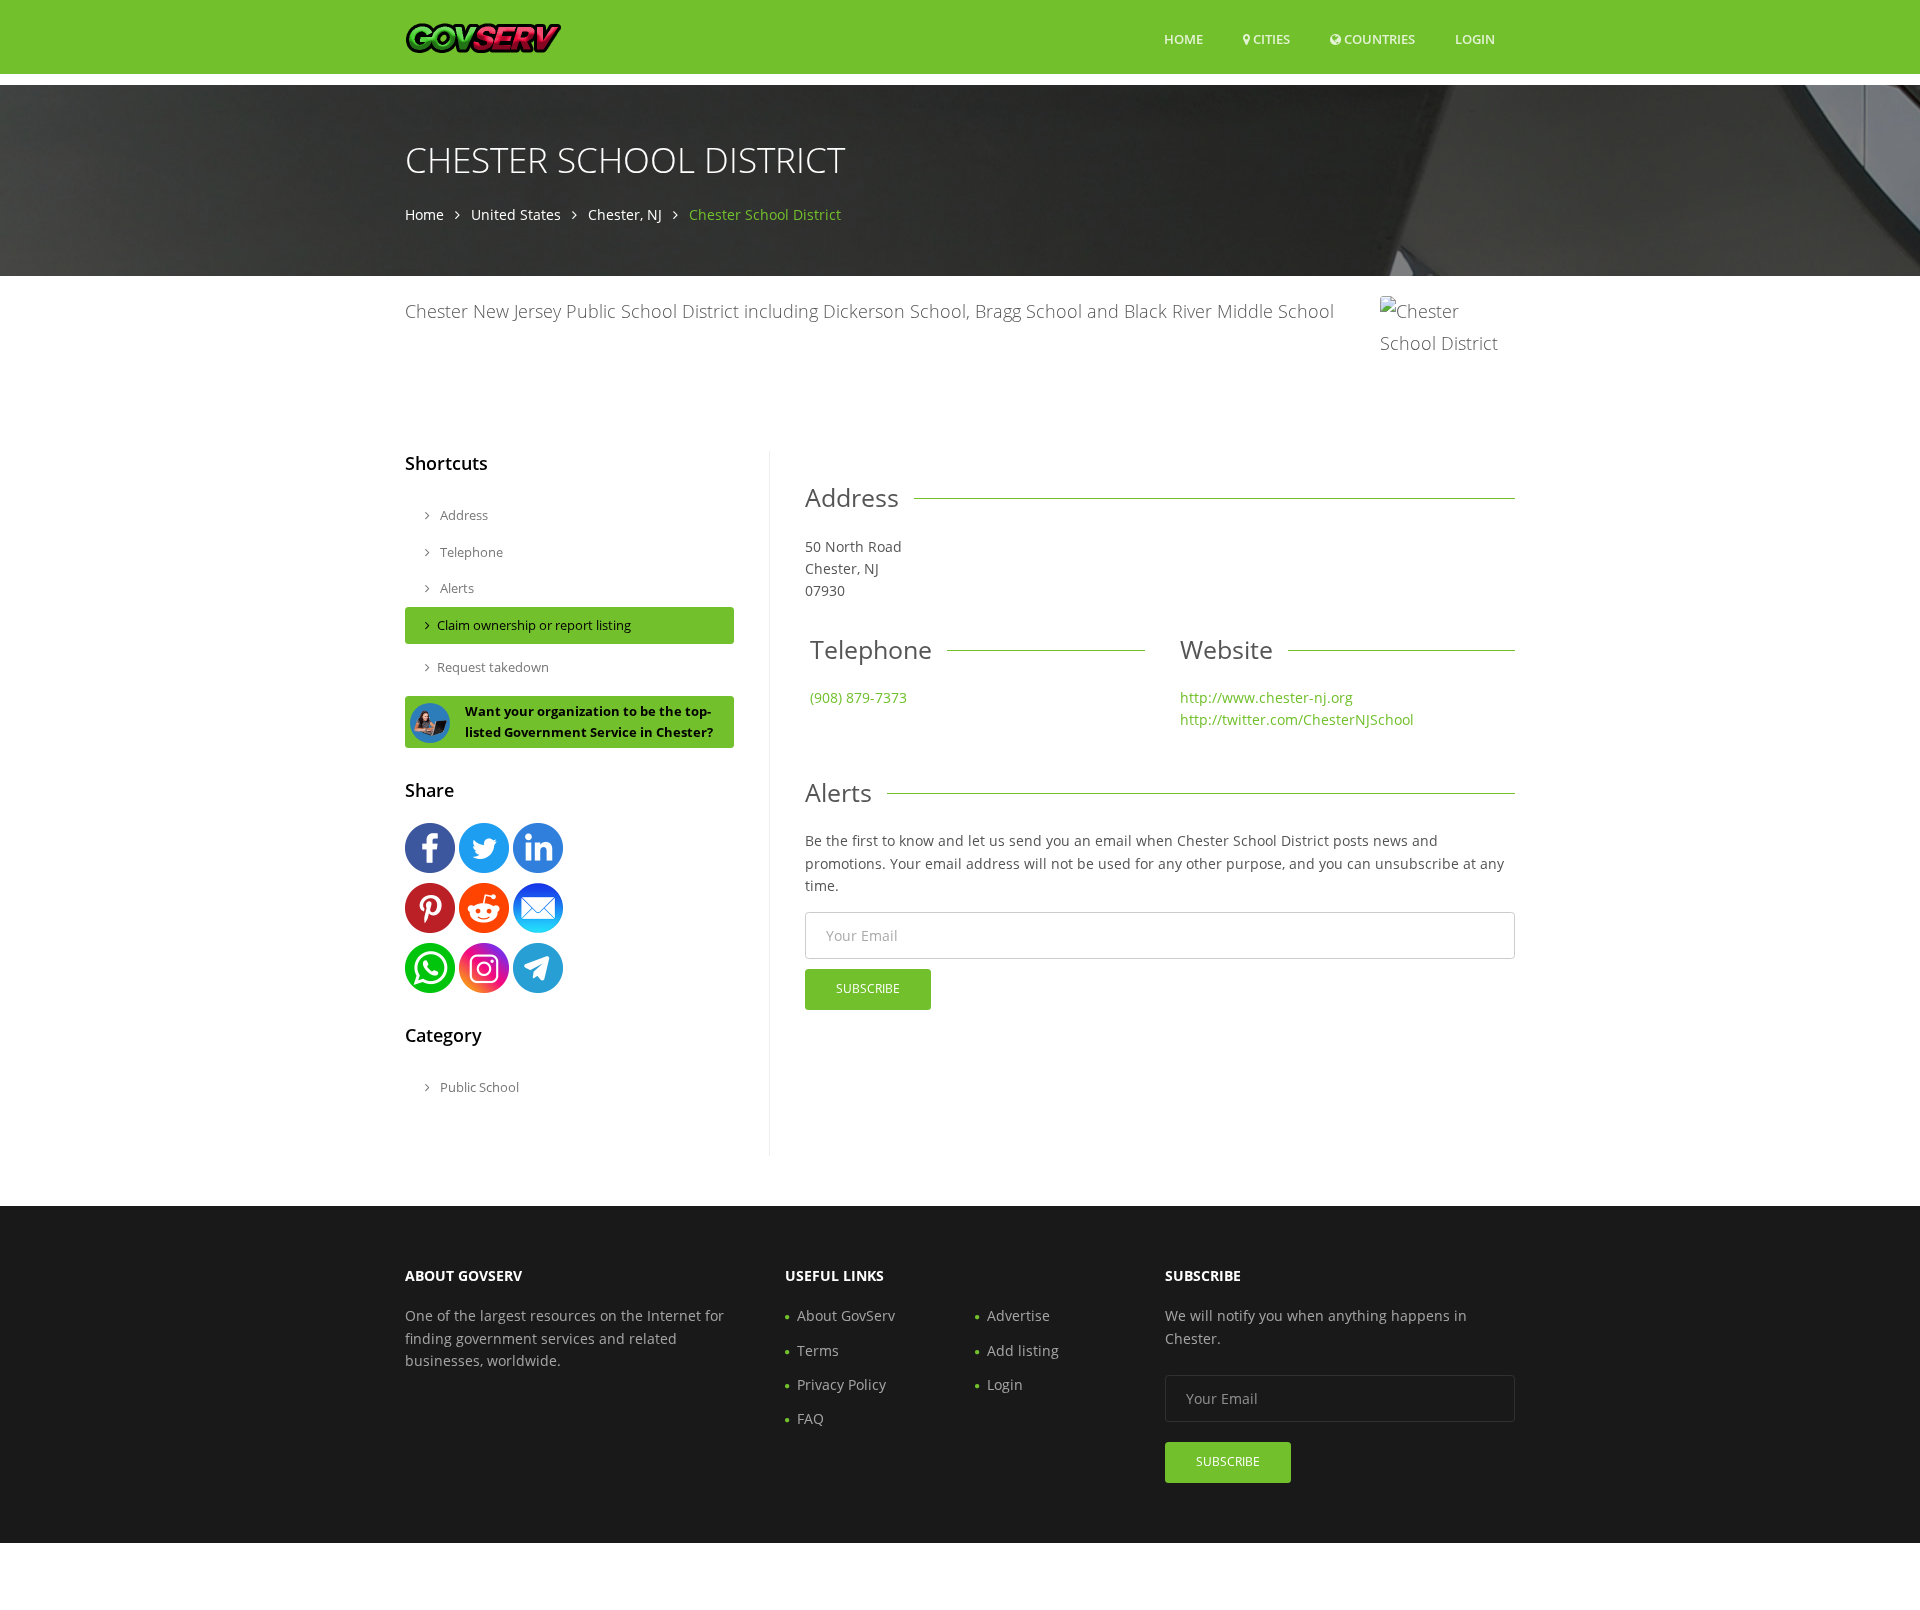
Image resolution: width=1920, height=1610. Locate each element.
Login (1475, 38)
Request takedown (493, 667)
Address (462, 515)
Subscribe (868, 988)
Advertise (1018, 1315)
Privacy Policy (841, 1384)
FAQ (810, 1418)
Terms (818, 1350)
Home (1183, 39)
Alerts (455, 588)
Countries (1378, 38)
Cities (1270, 39)
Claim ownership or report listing (534, 625)
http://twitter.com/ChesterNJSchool (1297, 719)
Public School (478, 1087)
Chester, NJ (625, 214)
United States (516, 214)
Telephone (470, 552)
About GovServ (846, 1315)
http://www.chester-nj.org (1266, 697)
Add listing (1023, 1350)
